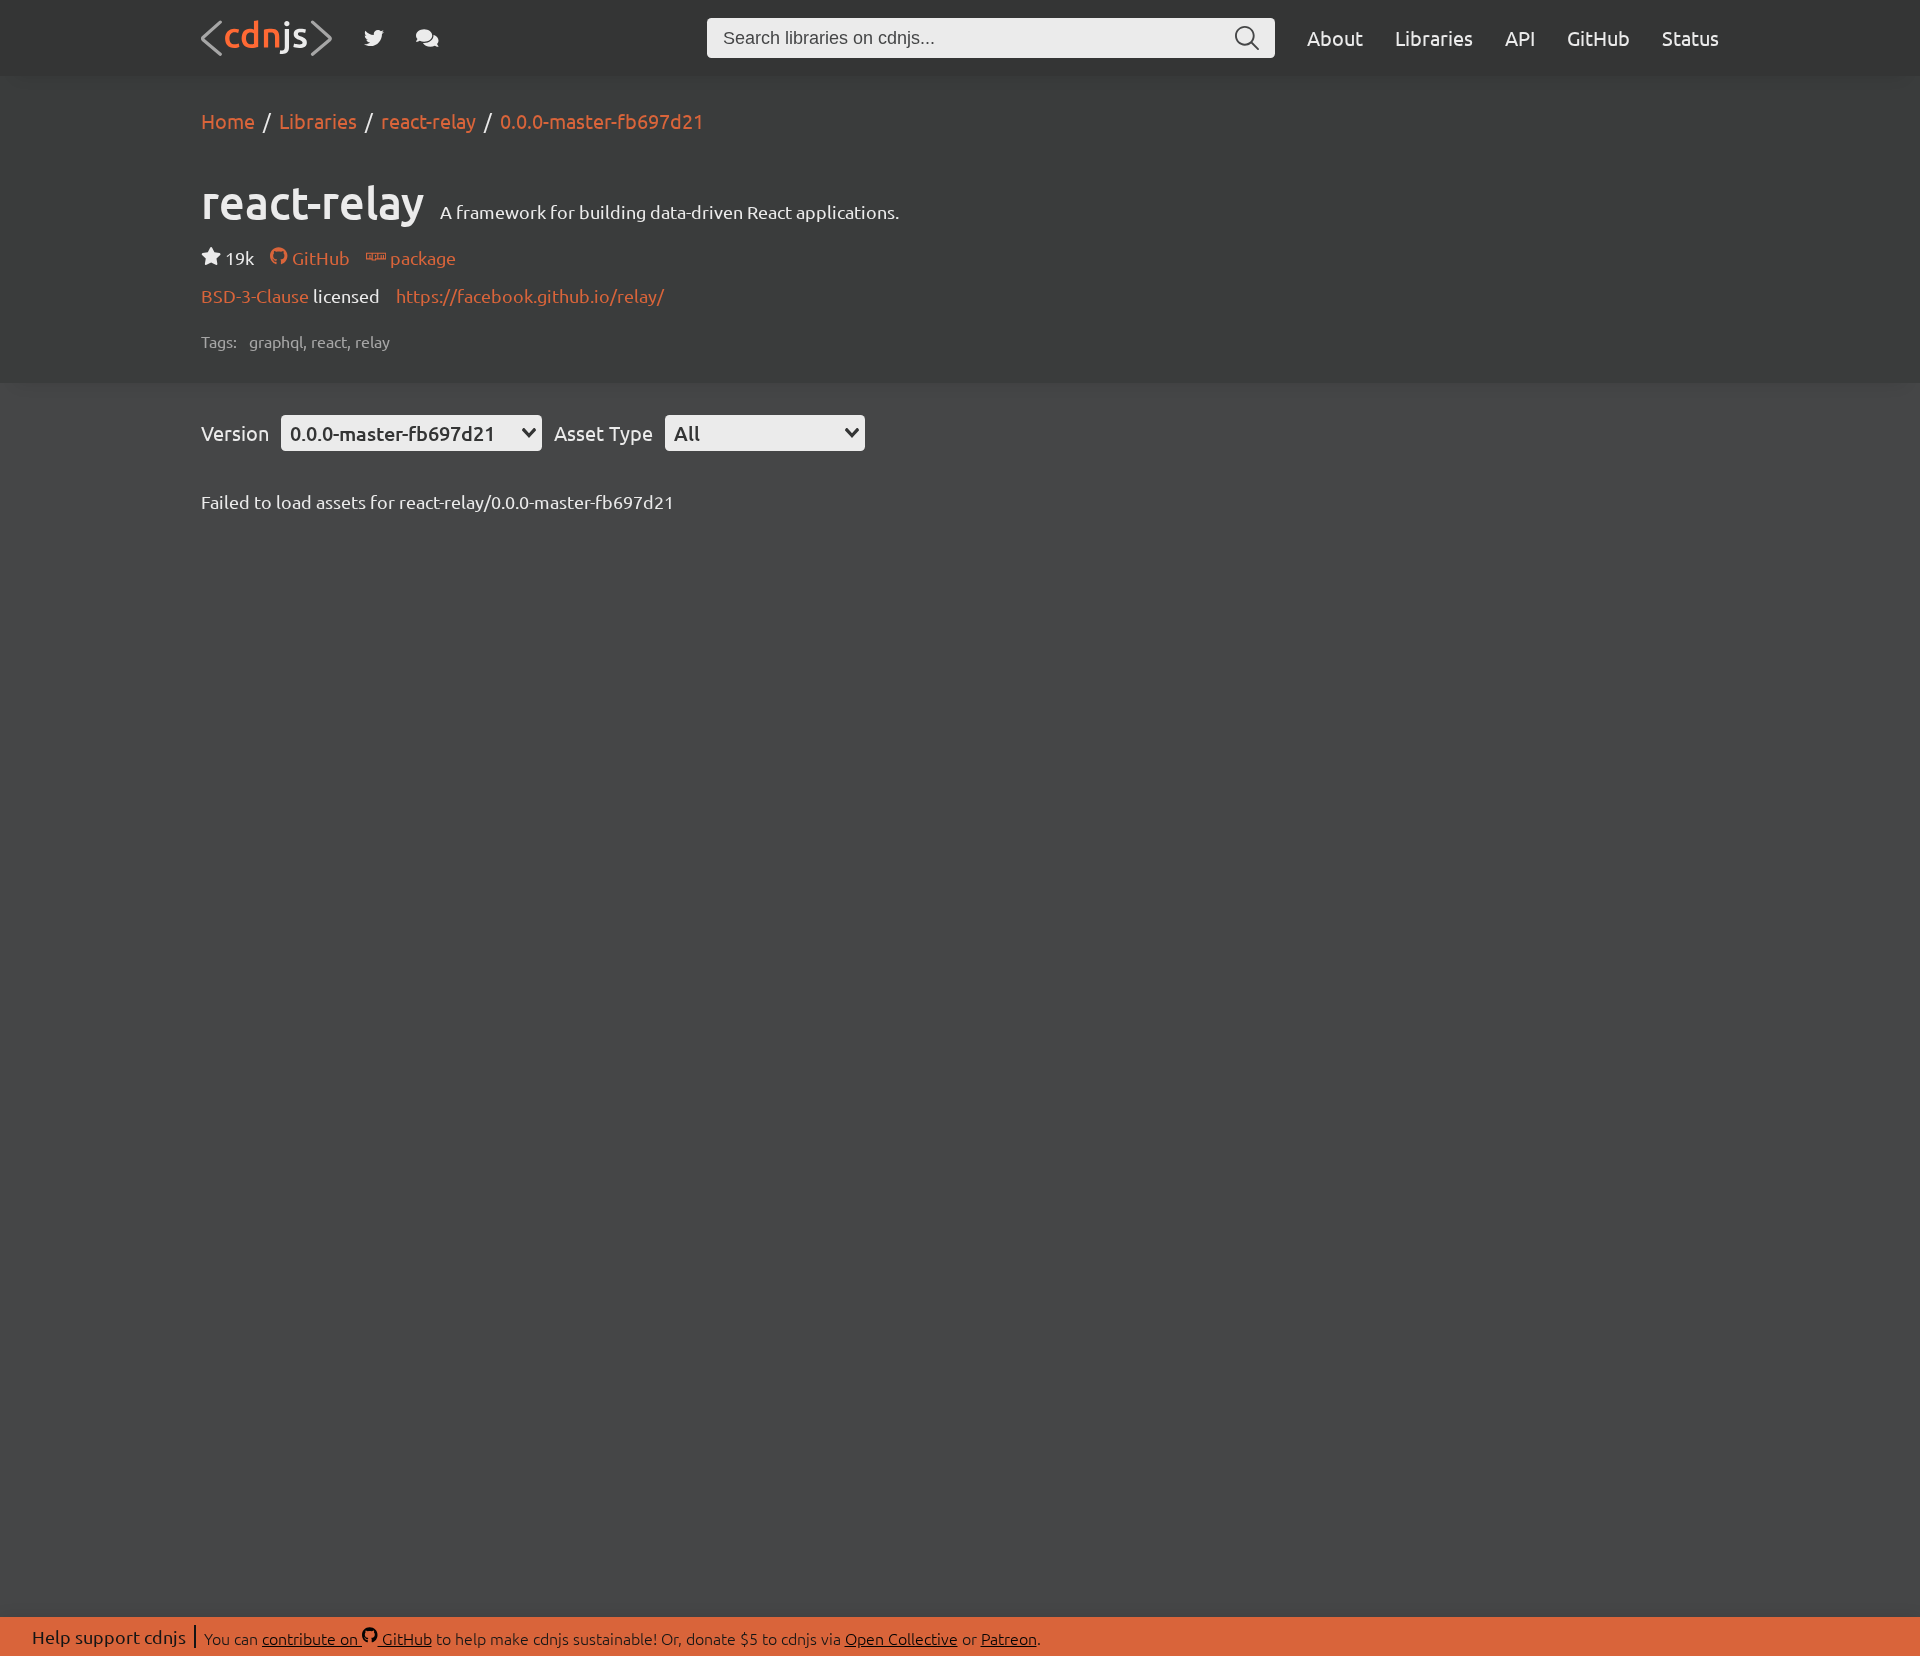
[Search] (1247, 38)
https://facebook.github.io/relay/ (530, 295)
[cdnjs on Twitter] (374, 38)
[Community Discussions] (427, 38)
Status (1690, 37)
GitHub (1598, 37)
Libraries (1434, 37)
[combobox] (411, 433)
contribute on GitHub (347, 1638)
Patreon (1009, 1638)
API (1520, 37)
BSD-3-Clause (257, 295)
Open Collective (901, 1638)
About (1335, 37)
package (421, 257)
